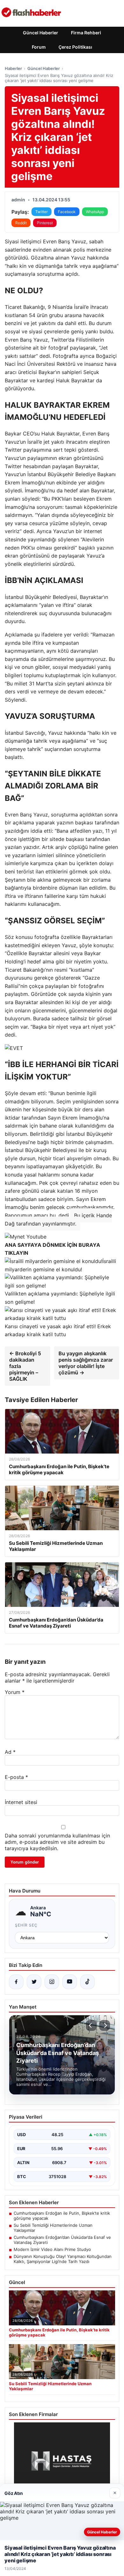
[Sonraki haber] (105, 2025)
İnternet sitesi (21, 1802)
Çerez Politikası (75, 47)
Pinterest (45, 223)
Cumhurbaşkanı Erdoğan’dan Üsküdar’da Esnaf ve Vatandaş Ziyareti (62, 2240)
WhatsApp (95, 212)
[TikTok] (87, 1982)
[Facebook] (16, 1982)
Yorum (15, 1692)
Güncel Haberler (41, 33)
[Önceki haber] (91, 2025)
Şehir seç (26, 1925)
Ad (10, 1752)
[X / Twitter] (34, 1982)
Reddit (21, 223)
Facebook (67, 212)
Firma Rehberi (86, 33)
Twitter (41, 212)
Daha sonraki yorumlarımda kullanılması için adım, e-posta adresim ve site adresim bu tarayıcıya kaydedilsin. (57, 1842)
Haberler (13, 68)
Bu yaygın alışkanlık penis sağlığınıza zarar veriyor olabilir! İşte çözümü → (86, 1363)
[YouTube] (70, 1982)
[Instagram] (52, 1982)
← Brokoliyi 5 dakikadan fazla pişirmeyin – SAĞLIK (25, 1366)
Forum (39, 47)
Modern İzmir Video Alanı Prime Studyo (52, 2249)
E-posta (16, 1777)
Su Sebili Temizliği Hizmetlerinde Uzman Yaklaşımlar (53, 2228)
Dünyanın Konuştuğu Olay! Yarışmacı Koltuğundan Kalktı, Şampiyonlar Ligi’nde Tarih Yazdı (63, 2259)
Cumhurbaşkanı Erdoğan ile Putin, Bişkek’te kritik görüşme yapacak (62, 2216)
